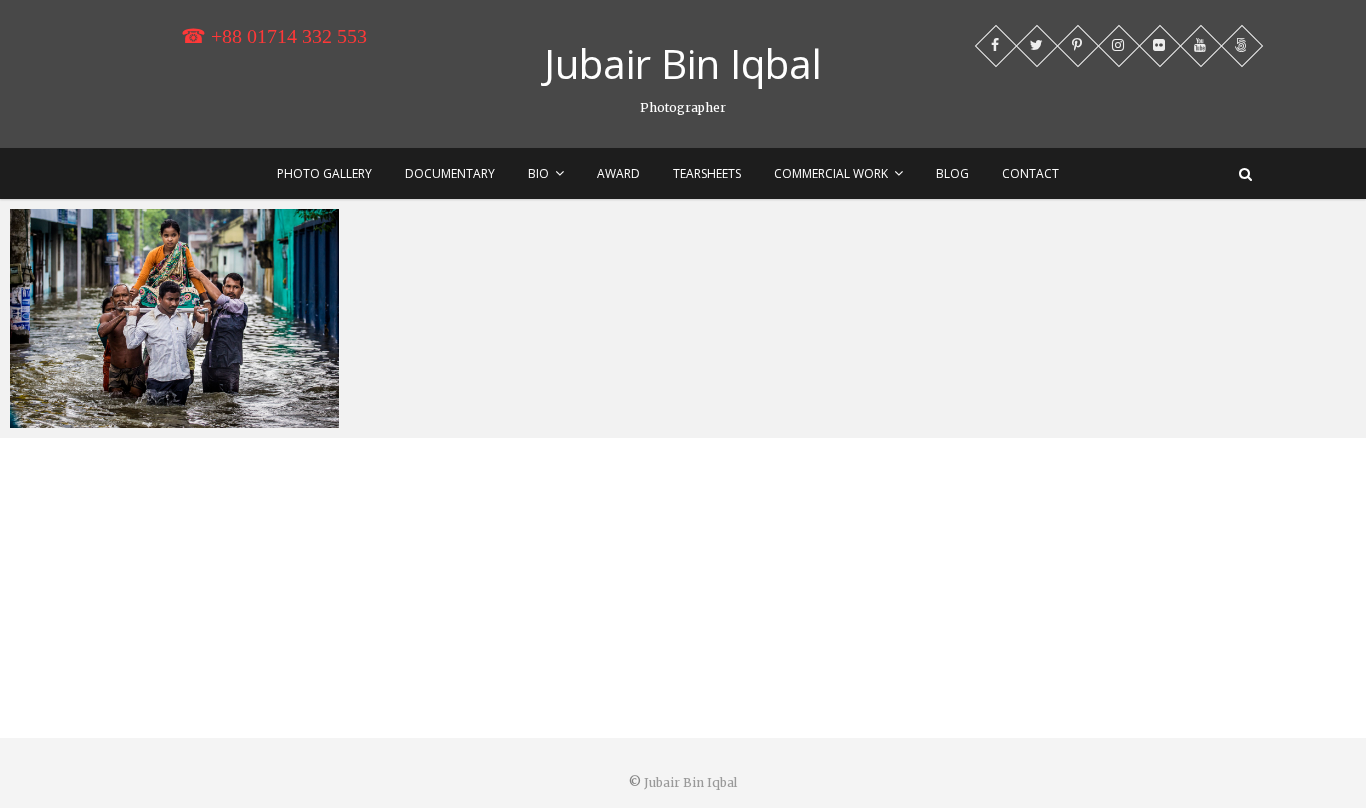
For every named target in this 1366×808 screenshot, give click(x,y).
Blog (952, 173)
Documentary (450, 173)
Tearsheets (707, 173)
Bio (538, 173)
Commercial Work (831, 173)
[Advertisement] (683, 588)
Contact (1030, 173)
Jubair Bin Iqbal (683, 64)
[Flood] (174, 318)
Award (618, 173)
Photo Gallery (324, 173)
